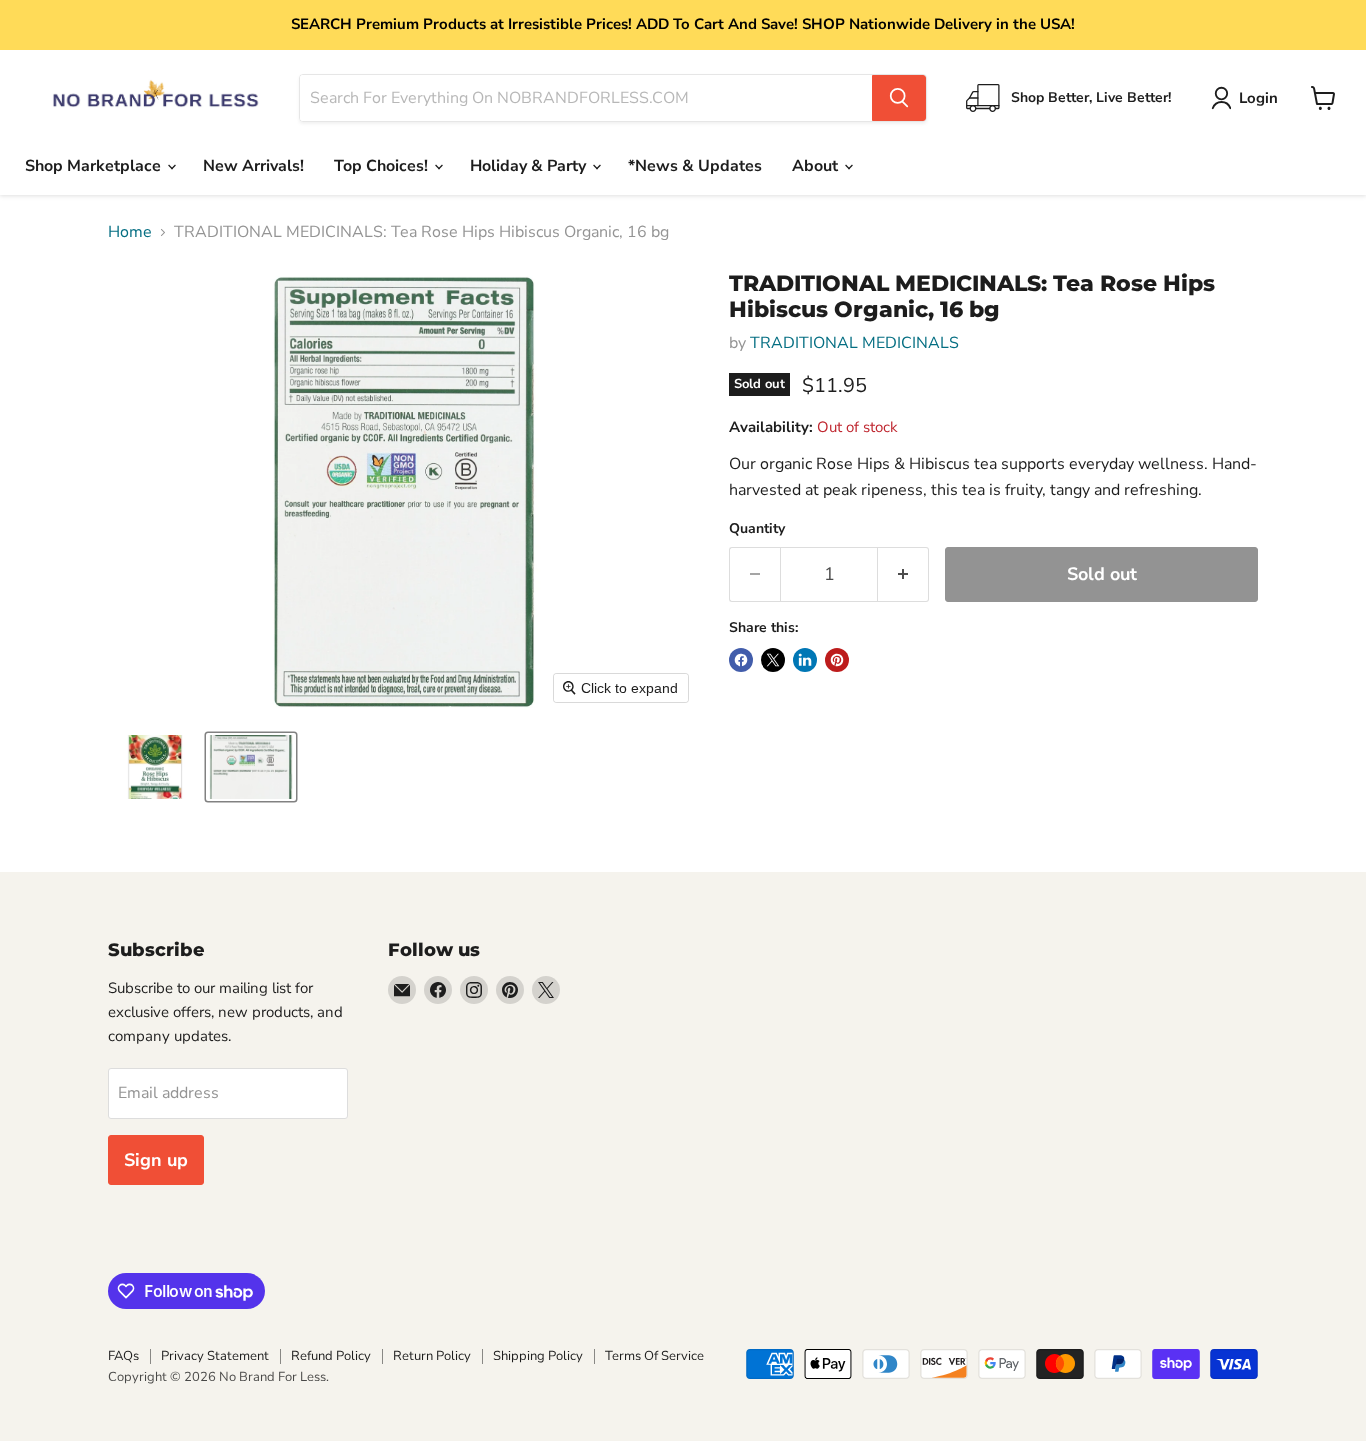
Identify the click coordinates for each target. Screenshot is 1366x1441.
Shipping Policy (538, 1356)
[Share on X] (773, 660)
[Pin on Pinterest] (837, 660)
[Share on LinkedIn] (805, 660)
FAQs (123, 1356)
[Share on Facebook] (741, 660)
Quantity (757, 529)
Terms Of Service (654, 1356)
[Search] (899, 98)
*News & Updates (695, 166)
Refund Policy (331, 1356)
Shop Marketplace (95, 166)
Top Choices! (383, 166)
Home (130, 232)
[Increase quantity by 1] (903, 574)
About (817, 166)
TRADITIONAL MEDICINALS (854, 343)
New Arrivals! (253, 166)
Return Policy (432, 1356)
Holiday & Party (530, 166)
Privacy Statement (215, 1356)
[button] (1248, 98)
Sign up (156, 1160)
